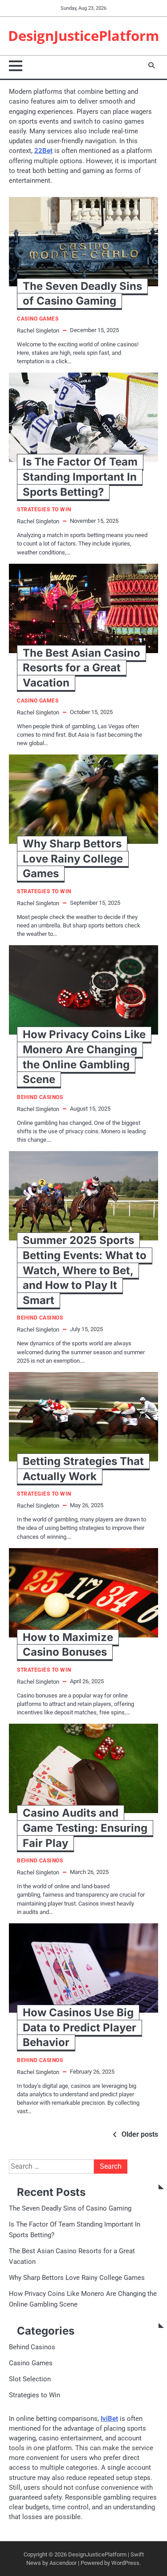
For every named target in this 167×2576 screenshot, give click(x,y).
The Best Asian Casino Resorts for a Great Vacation (81, 668)
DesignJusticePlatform (83, 36)
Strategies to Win (44, 510)
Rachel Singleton (38, 331)
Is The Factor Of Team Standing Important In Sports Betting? (80, 477)
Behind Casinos (40, 1097)
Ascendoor (63, 2563)
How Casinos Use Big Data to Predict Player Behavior (79, 2027)
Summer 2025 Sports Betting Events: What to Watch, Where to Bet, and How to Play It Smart (85, 1270)
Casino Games (38, 319)
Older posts (140, 2134)
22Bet (43, 151)
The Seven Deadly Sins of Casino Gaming (70, 2208)
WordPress (125, 2563)
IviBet (109, 2419)
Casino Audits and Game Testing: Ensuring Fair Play (85, 1828)
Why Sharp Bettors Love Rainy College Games (73, 859)
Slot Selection (30, 2379)
